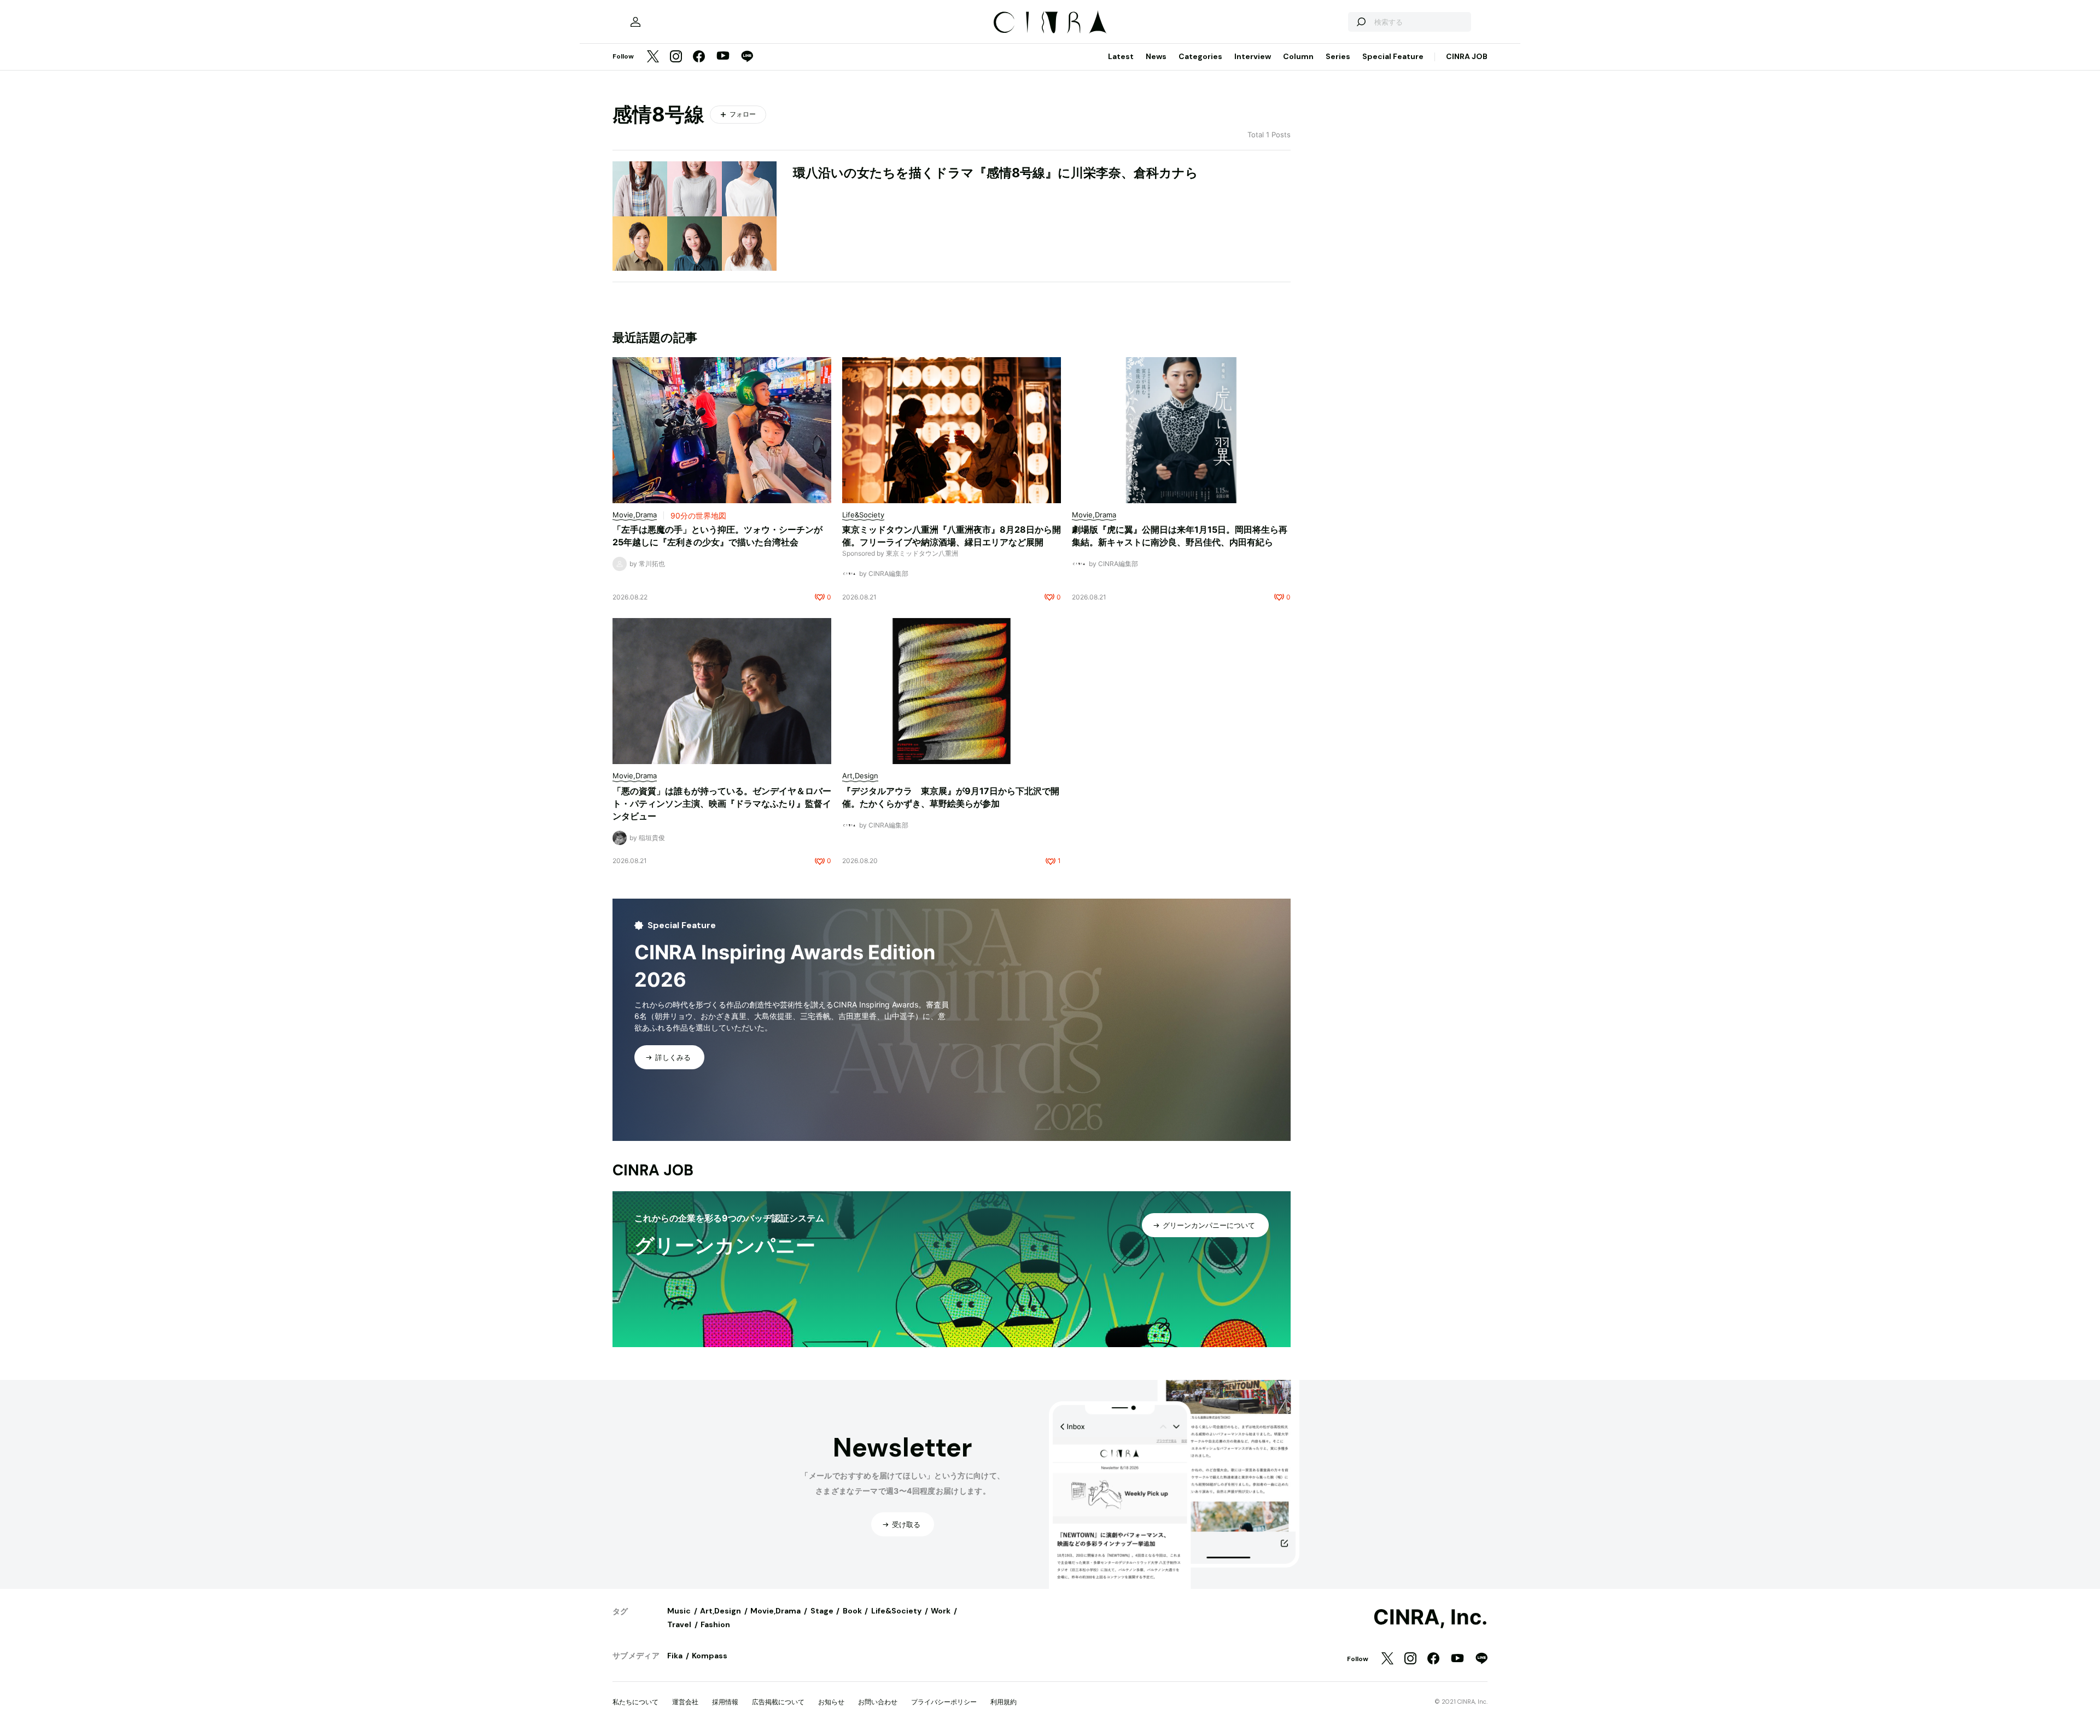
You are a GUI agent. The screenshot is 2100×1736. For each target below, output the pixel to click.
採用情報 (725, 1702)
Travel (679, 1624)
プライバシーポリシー (944, 1702)
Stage (822, 1611)
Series (1338, 56)
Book (852, 1611)
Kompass (710, 1656)
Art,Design (721, 1611)
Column (1298, 56)
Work (941, 1611)
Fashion (715, 1624)
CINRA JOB (1467, 56)
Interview (1253, 56)
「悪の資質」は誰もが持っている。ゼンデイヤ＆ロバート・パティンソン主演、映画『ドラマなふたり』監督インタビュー (722, 803)
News (1156, 56)
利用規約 (1004, 1702)
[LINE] (747, 57)
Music (679, 1611)
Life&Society (896, 1611)
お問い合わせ (878, 1702)
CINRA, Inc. (1430, 1617)
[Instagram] (676, 57)
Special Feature (1393, 56)
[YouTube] (723, 57)
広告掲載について (778, 1702)
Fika (675, 1656)
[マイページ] (635, 22)
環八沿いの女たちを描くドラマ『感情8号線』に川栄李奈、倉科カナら (996, 173)
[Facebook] (699, 57)
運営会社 (685, 1702)
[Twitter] (653, 57)
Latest (1121, 56)
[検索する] (1361, 22)
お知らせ (831, 1702)
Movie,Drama (775, 1611)
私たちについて (635, 1702)
